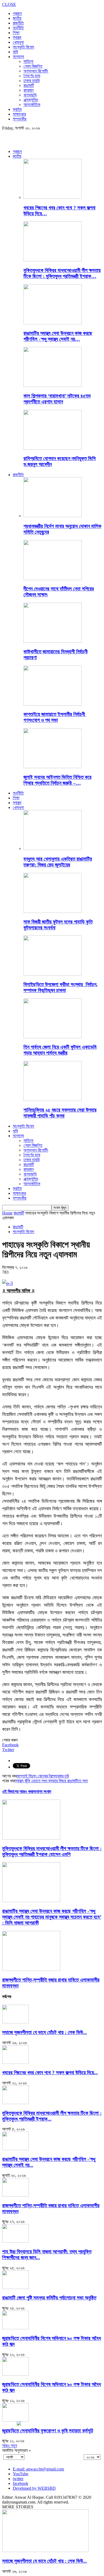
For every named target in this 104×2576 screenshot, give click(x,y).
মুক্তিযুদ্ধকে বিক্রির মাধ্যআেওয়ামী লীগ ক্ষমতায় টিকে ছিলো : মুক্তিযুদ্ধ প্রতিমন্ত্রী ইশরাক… (62, 273)
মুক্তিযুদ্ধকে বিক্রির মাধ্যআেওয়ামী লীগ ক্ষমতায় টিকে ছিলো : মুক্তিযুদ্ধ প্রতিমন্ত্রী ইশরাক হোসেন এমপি (52, 1851)
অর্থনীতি (18, 28)
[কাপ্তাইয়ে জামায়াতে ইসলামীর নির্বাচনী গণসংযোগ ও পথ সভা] (53, 704)
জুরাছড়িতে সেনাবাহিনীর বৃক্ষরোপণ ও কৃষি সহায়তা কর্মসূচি (48, 2431)
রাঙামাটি (29, 85)
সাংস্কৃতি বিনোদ (23, 47)
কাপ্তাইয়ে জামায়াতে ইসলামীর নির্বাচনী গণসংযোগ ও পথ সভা (55, 717)
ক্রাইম (17, 109)
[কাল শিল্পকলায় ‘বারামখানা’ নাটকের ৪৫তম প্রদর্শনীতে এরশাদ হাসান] (53, 385)
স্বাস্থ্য (17, 37)
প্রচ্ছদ (17, 13)
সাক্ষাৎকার (19, 114)
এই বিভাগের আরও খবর (18, 1791)
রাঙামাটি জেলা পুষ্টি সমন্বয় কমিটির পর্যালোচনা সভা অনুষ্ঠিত (49, 2298)
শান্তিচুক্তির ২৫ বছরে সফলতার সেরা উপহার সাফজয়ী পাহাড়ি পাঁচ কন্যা (60, 1113)
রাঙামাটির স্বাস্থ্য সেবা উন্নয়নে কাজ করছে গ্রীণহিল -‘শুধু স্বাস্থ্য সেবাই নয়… (58, 336)
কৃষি (15, 52)
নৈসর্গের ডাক (32, 76)
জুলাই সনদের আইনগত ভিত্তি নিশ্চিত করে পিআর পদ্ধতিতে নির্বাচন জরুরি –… (57, 780)
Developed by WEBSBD (34, 2488)
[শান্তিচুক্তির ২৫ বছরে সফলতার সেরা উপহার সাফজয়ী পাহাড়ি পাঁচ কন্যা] (53, 1099)
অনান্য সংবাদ (42, 1791)
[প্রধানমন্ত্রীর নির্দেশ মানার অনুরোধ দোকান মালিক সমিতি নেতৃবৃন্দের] (53, 516)
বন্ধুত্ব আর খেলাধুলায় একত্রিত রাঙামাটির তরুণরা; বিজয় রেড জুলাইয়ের (58, 862)
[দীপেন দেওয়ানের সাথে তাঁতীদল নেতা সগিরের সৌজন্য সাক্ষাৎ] (53, 579)
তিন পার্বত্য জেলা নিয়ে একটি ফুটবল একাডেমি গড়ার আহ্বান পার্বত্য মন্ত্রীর (60, 1050)
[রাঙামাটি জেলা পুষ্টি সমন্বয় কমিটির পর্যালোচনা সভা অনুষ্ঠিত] (15, 2288)
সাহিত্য (28, 61)
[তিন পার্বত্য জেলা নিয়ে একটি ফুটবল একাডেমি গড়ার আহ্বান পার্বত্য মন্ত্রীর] (53, 1037)
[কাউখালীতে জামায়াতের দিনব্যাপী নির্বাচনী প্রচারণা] (53, 641)
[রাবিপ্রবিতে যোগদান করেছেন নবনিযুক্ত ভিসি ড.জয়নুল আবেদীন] (53, 448)
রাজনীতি (18, 23)
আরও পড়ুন (10, 2446)
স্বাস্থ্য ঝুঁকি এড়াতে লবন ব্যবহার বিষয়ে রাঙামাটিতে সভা (51, 1781)
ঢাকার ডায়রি (31, 81)
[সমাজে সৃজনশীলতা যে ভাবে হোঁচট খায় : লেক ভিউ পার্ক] (15, 2022)
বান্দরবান (29, 90)
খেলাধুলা (18, 42)
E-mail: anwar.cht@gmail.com (38, 2469)
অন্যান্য (18, 57)
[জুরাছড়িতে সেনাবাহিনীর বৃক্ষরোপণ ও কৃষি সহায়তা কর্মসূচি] (15, 2420)
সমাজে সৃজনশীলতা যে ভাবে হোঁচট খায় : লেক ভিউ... (45, 2032)
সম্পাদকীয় (20, 119)
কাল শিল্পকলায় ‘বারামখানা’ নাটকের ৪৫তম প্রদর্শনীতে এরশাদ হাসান (57, 399)
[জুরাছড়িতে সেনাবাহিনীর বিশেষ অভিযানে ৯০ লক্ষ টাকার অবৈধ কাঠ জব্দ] (15, 2328)
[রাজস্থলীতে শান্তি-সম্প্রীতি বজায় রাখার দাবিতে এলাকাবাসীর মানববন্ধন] (31, 1969)
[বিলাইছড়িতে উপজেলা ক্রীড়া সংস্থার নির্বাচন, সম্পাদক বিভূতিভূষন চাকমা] (53, 974)
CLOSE (9, 4)
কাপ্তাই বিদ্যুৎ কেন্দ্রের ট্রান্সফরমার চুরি (43, 1776)
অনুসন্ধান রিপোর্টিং (36, 71)
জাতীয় (17, 18)
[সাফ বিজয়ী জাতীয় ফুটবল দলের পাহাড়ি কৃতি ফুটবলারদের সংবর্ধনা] (53, 911)
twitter (18, 2479)
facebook (21, 2483)
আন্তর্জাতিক (32, 105)
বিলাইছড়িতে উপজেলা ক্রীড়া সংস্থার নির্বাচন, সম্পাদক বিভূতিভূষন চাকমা (61, 987)
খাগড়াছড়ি (30, 95)
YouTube (21, 2474)
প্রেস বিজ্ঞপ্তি (33, 66)
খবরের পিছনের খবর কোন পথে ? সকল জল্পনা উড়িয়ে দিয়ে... (50, 2073)
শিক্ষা (16, 33)
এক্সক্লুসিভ (31, 100)
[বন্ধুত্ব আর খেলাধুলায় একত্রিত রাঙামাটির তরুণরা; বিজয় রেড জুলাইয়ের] (53, 848)
